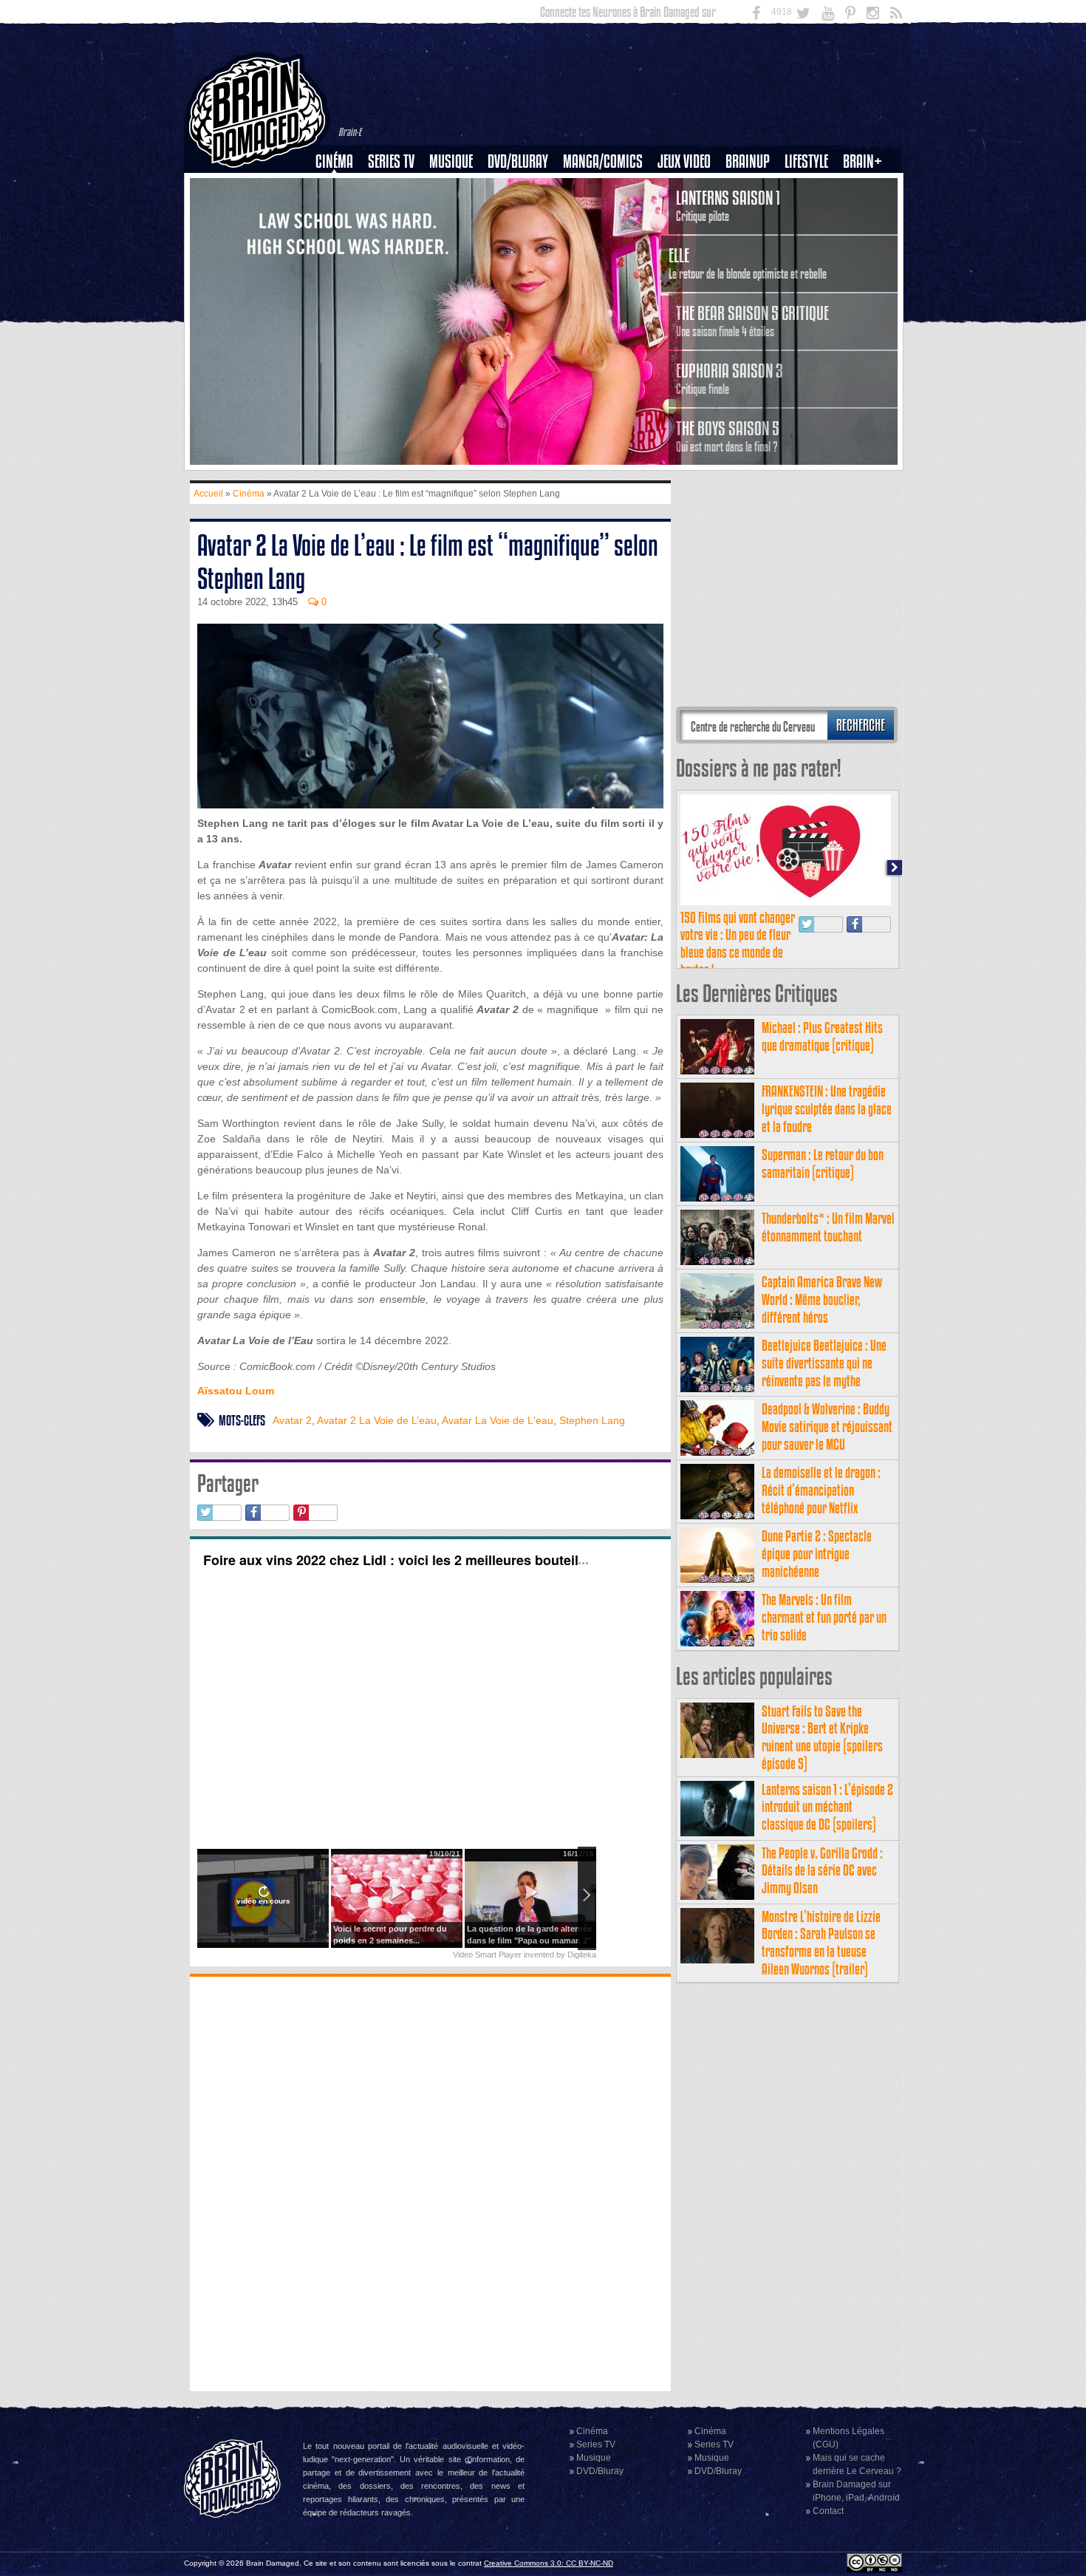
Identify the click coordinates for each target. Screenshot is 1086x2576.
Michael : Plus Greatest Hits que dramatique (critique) (822, 1036)
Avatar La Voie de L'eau (498, 1420)
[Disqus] (430, 2182)
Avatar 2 (292, 1420)
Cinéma (334, 161)
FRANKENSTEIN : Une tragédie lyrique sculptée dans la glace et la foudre (827, 1109)
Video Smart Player (487, 1955)
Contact (828, 2511)
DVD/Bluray (518, 161)
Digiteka (582, 1955)
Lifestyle (806, 161)
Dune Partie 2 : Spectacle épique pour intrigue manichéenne (817, 1554)
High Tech (811, 237)
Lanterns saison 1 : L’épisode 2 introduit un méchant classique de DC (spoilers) (827, 1807)
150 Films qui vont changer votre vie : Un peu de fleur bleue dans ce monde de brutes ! (738, 944)
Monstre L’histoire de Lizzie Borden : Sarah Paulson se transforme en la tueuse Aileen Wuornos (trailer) (821, 1943)
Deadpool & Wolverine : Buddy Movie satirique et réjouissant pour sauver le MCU (827, 1427)
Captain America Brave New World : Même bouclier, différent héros (822, 1299)
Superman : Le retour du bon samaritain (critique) (823, 1163)
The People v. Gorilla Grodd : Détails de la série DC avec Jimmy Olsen (822, 1871)
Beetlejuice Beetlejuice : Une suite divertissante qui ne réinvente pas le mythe (824, 1363)
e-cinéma (341, 237)
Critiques (341, 187)
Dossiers (340, 212)
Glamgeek (811, 212)
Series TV (391, 161)
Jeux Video (684, 161)
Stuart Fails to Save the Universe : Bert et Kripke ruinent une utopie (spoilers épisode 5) (822, 1737)
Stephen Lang (592, 1420)
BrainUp (748, 161)
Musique (451, 161)
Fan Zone (867, 187)
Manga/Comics (603, 161)
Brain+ (863, 161)
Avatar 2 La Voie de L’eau (377, 1420)
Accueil (208, 494)
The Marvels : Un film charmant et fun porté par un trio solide (824, 1617)
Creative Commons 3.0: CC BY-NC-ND (549, 2563)
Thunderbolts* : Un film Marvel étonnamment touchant (828, 1227)
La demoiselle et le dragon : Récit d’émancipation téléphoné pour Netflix (821, 1490)
